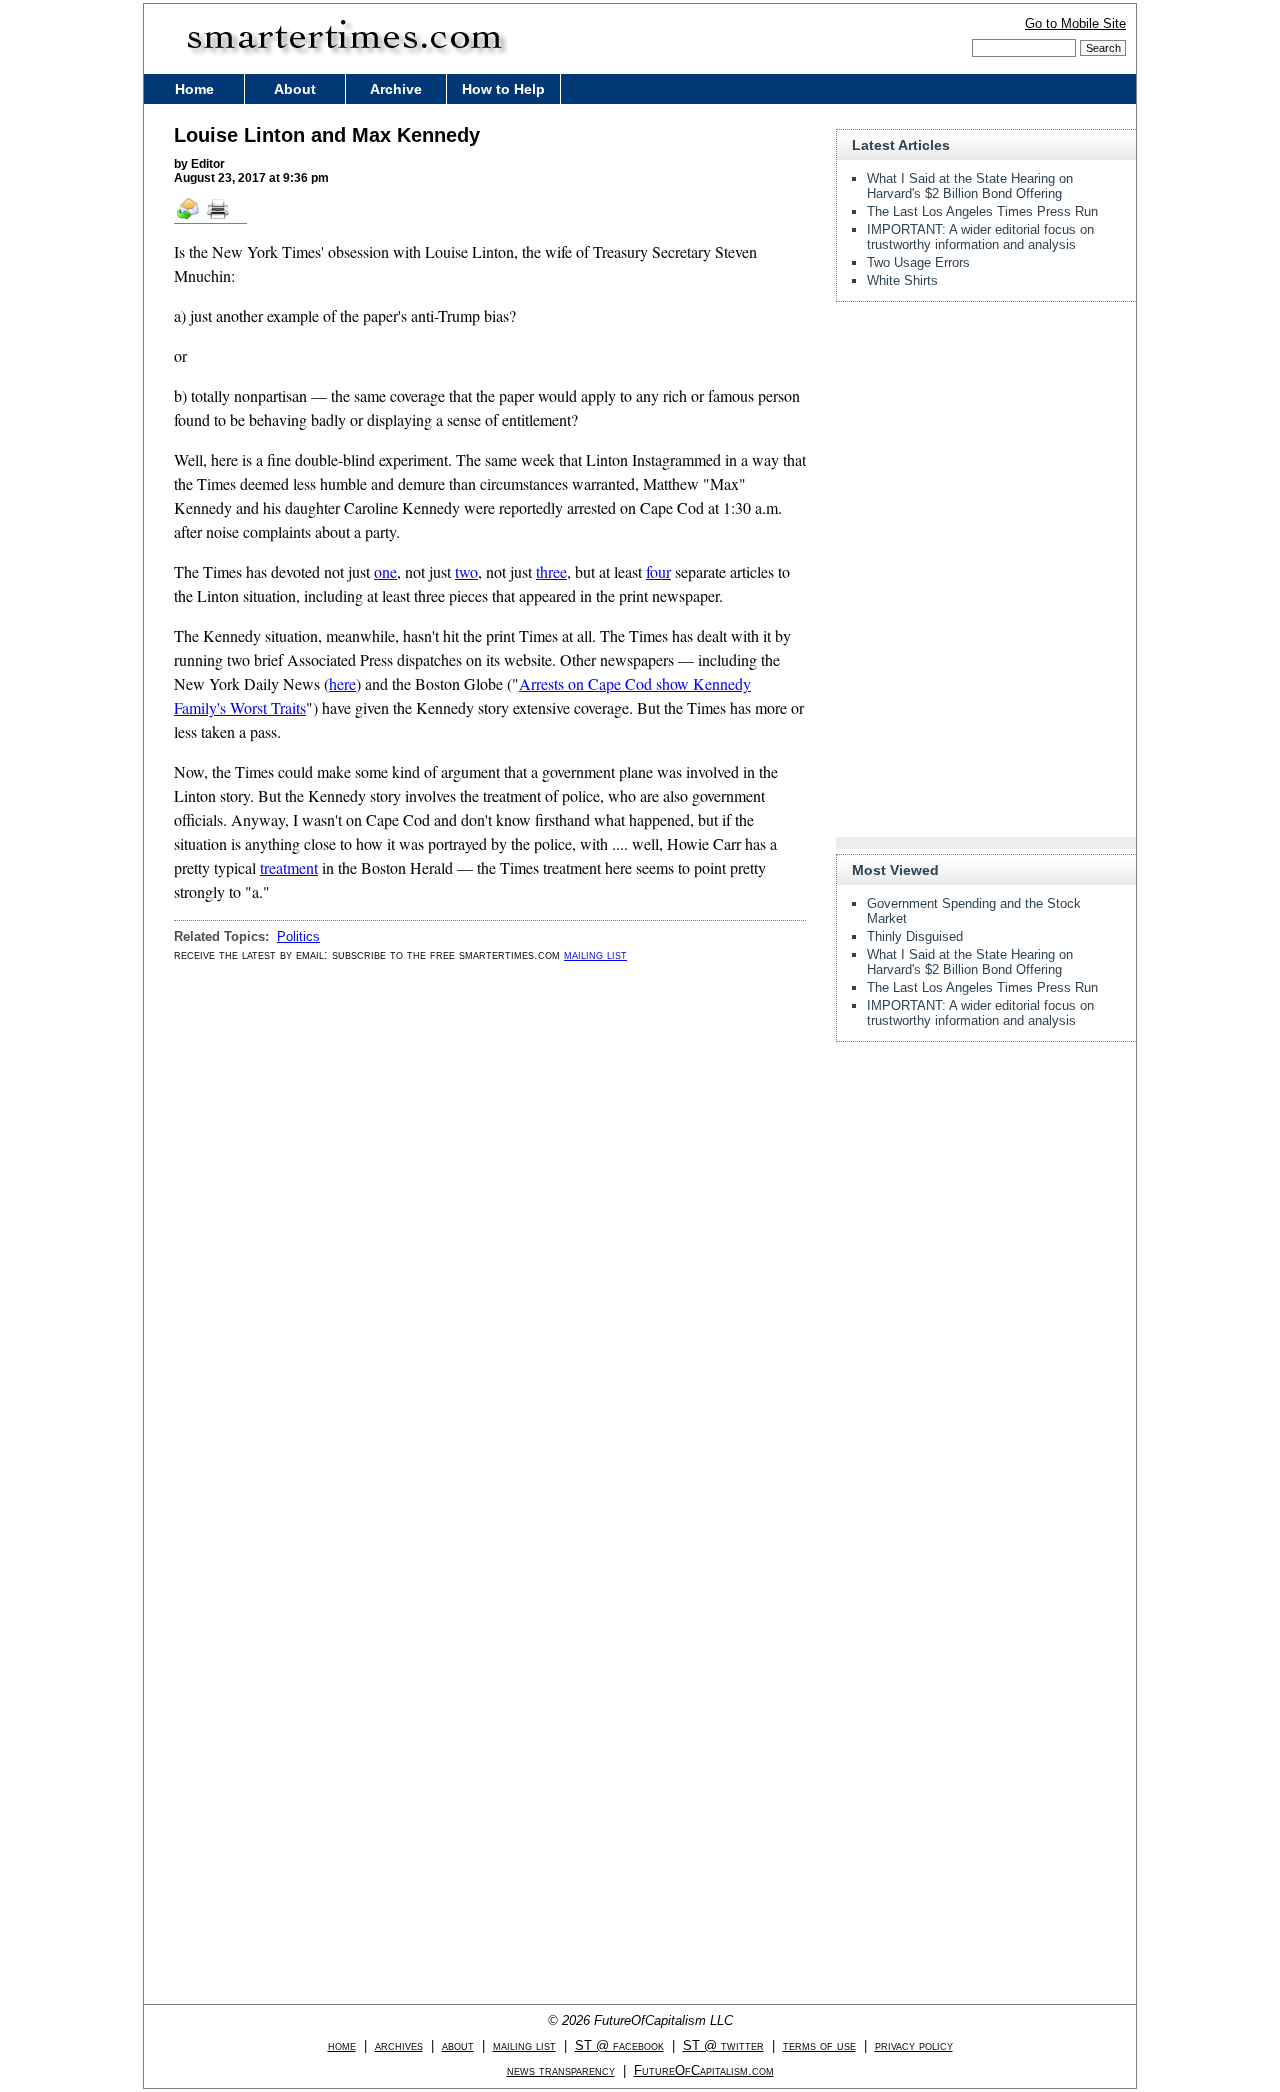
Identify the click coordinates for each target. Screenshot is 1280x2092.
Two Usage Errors (918, 262)
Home (194, 89)
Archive (396, 89)
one (385, 571)
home (342, 2045)
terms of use (819, 2045)
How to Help (503, 89)
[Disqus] (490, 1232)
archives (399, 2045)
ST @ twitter (723, 2045)
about (458, 2045)
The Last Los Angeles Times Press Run (982, 211)
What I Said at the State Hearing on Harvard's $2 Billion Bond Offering (970, 186)
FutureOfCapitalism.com (704, 2070)
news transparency (561, 2070)
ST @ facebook (619, 2045)
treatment (289, 867)
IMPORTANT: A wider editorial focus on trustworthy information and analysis (980, 237)
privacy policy (914, 2045)
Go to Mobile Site (1075, 23)
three (551, 571)
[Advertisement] (986, 442)
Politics (298, 936)
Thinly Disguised (915, 936)
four (658, 571)
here (342, 683)
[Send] (189, 218)
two (466, 571)
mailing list (595, 954)
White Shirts (902, 280)
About (295, 89)
